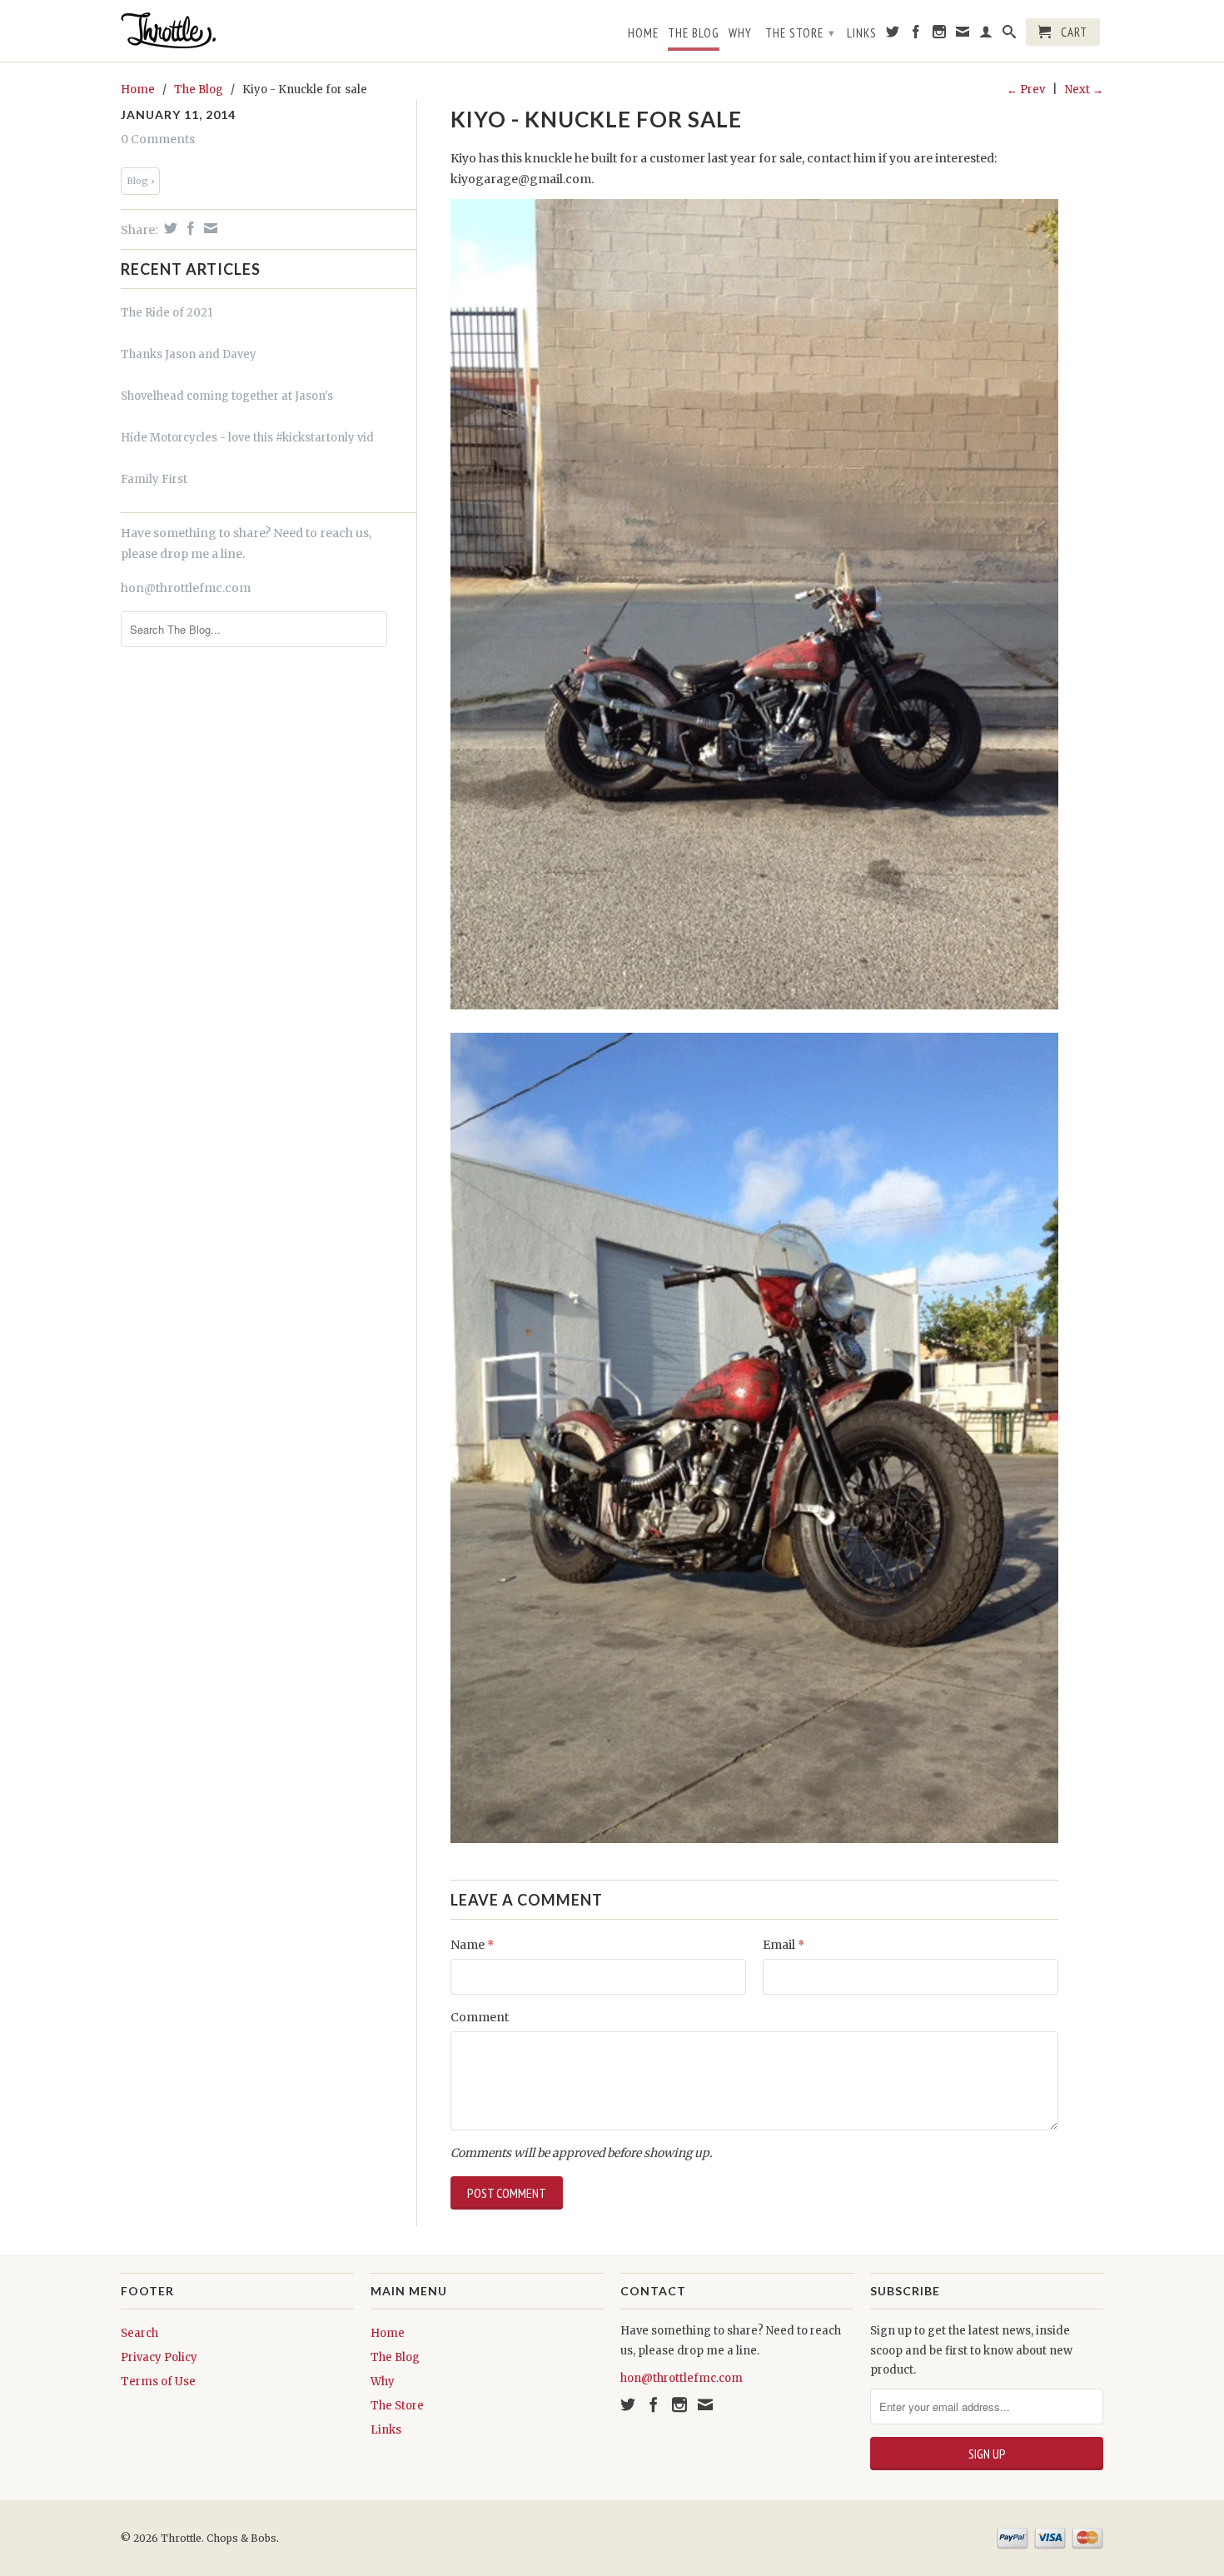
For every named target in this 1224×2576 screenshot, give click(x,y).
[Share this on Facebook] (189, 228)
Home (643, 33)
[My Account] (986, 35)
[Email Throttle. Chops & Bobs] (963, 35)
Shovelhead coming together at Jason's (227, 396)
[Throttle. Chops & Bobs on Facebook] (916, 35)
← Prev (1026, 90)
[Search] (1010, 35)
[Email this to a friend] (209, 228)
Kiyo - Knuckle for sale (596, 119)
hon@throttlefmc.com (186, 588)
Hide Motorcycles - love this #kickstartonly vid (247, 438)
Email (784, 1945)
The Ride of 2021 (167, 313)
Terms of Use (158, 2382)
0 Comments (158, 139)
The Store (800, 33)
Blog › (140, 181)
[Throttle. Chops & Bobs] (237, 30)
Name (472, 1945)
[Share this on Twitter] (169, 228)
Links (862, 33)
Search (139, 2333)
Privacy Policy (159, 2357)
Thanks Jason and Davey (189, 354)
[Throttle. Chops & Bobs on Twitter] (893, 35)
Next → (1084, 90)
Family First (154, 479)
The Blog (694, 33)
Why (740, 33)
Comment (480, 2017)
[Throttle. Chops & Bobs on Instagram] (940, 35)
